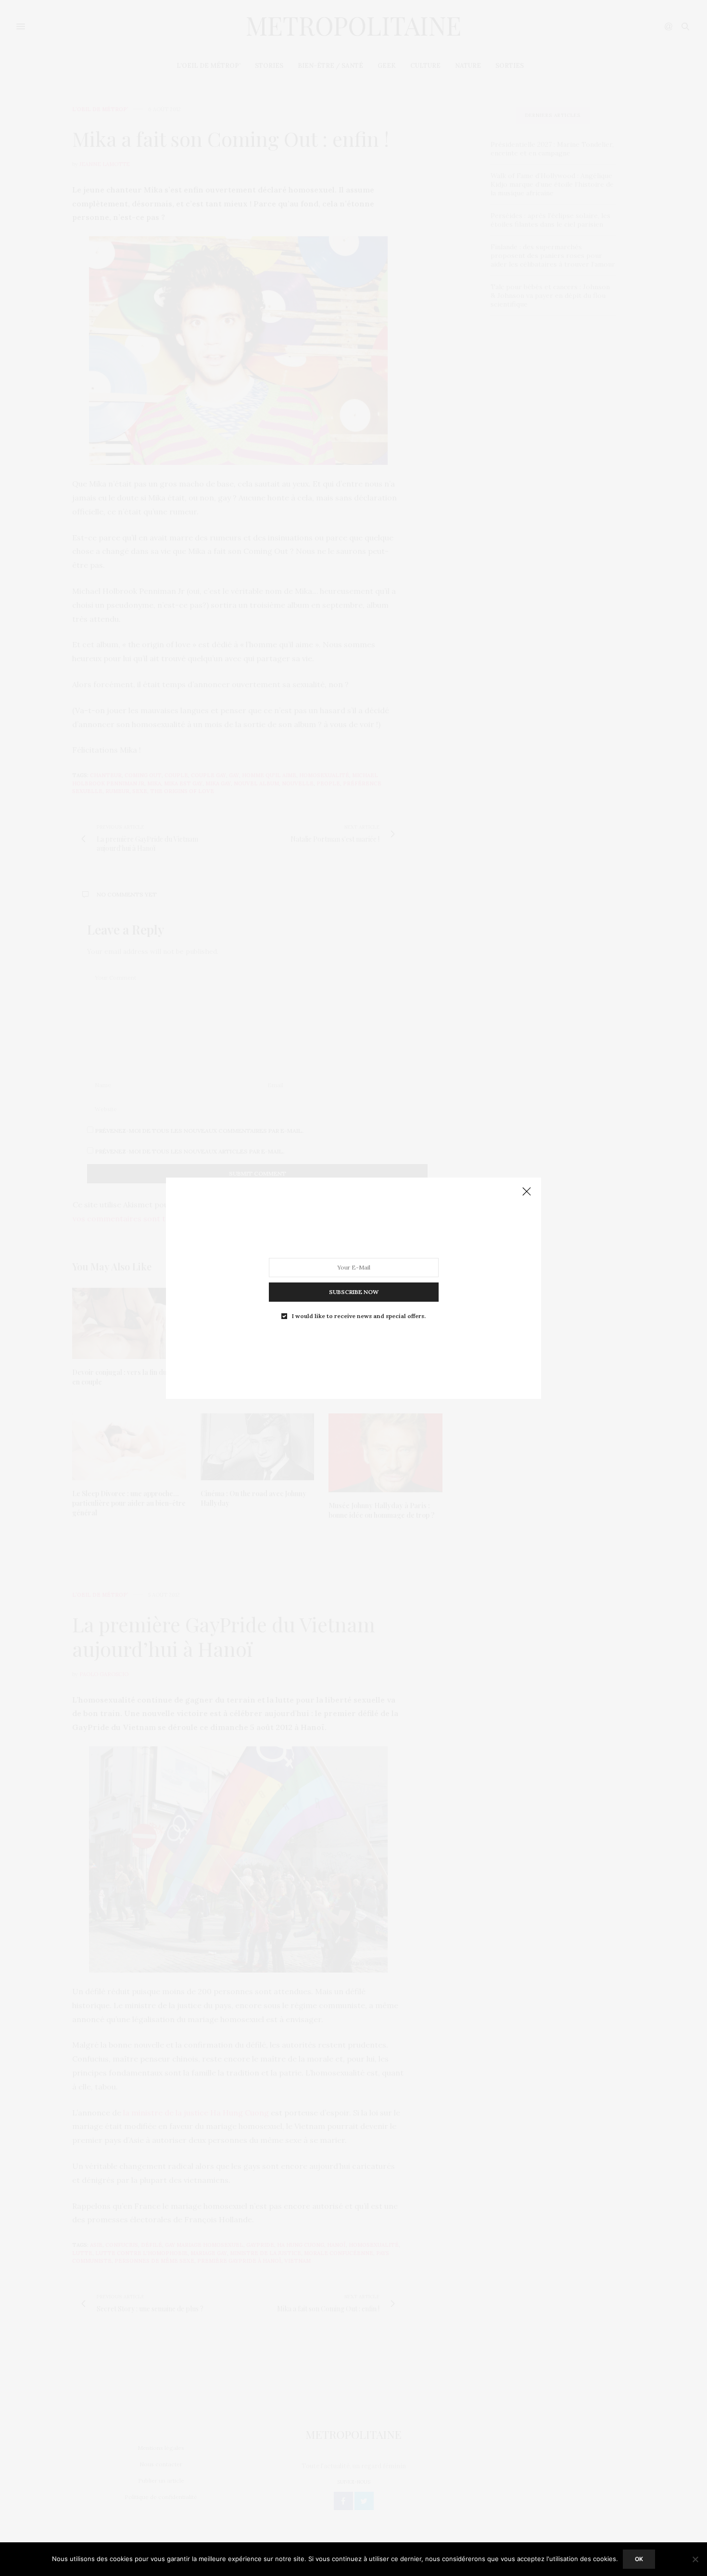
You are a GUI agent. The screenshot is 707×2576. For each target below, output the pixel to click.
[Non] (695, 2559)
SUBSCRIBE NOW (354, 1291)
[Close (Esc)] (527, 1192)
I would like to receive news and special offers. (359, 1316)
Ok (639, 2559)
